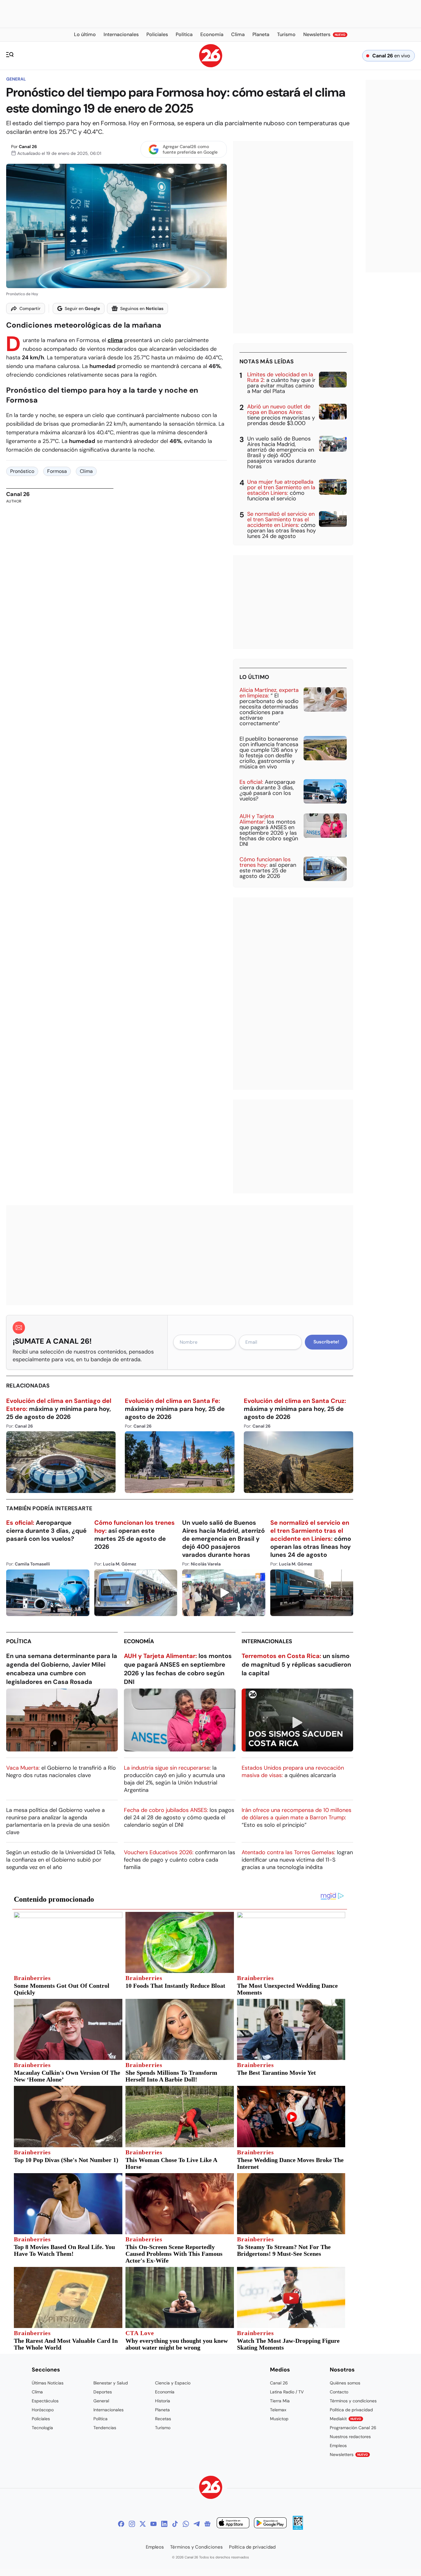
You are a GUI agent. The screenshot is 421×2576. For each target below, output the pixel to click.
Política (19, 1641)
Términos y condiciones (353, 2401)
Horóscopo (43, 2410)
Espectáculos (45, 2401)
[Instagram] (132, 2524)
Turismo (163, 2428)
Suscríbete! (326, 1342)
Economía (139, 1641)
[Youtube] (153, 2524)
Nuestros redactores (350, 2437)
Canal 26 (28, 147)
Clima (86, 471)
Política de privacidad (351, 2410)
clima (115, 340)
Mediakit (345, 2419)
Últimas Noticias (48, 2383)
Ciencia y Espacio (173, 2383)
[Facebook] (121, 2524)
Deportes (103, 2392)
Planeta (162, 2410)
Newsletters (349, 2454)
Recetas (163, 2419)
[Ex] (143, 2524)
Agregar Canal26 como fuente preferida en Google (190, 149)
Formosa (57, 471)
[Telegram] (197, 2524)
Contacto (339, 2392)
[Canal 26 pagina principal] (211, 66)
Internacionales (267, 1641)
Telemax (278, 2410)
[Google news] (207, 2524)
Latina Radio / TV (287, 2392)
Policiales (41, 2419)
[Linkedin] (164, 2524)
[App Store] (233, 2524)
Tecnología (42, 2428)
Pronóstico (22, 471)
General (16, 79)
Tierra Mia (280, 2401)
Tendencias (105, 2428)
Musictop (279, 2419)
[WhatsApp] (186, 2524)
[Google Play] (270, 2524)
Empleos (338, 2446)
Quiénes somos (345, 2383)
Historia (163, 2401)
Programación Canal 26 (353, 2428)
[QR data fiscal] (298, 2528)
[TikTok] (175, 2524)
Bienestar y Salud (111, 2383)
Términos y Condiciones (196, 2547)
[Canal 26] (211, 2488)
